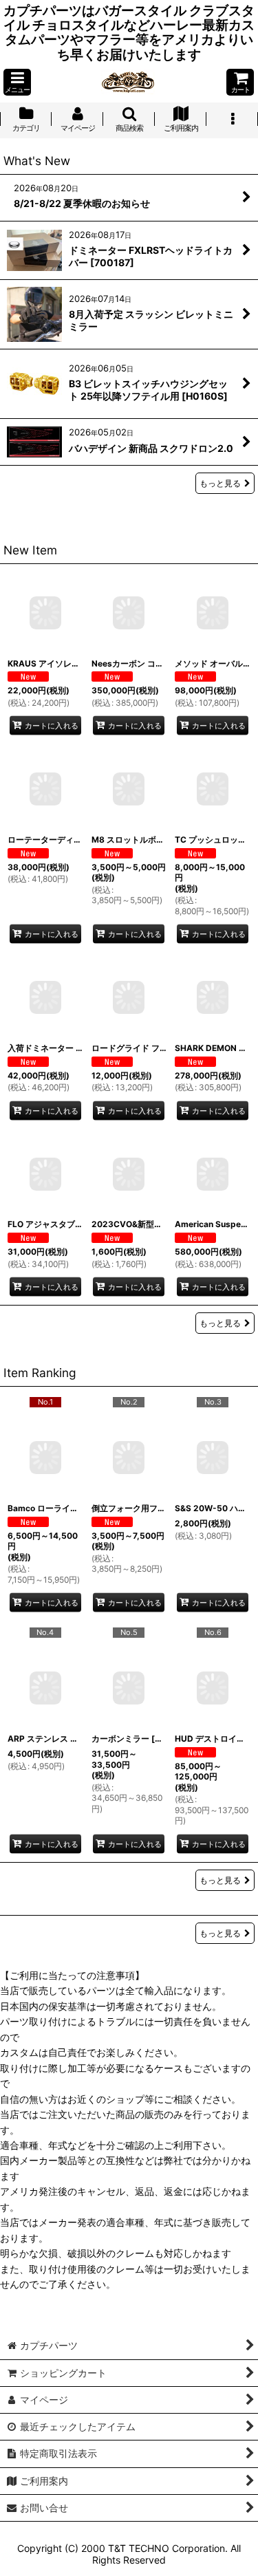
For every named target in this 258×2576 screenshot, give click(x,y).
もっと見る (220, 483)
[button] (17, 82)
